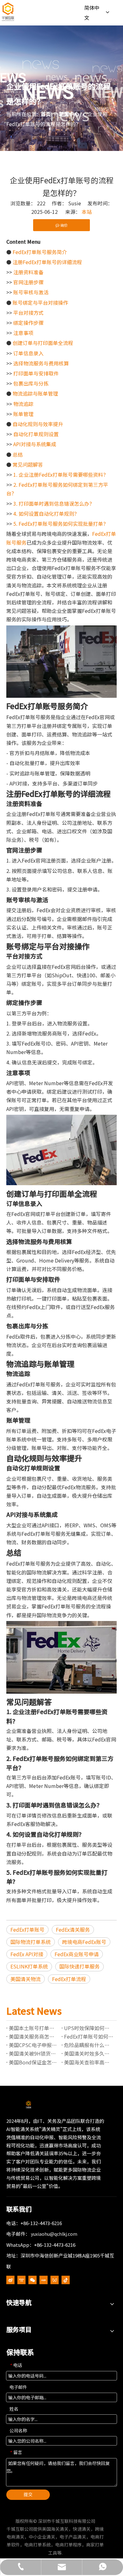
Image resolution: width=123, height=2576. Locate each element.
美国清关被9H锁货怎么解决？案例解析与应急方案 (34, 2053)
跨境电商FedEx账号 (84, 1942)
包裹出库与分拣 (31, 383)
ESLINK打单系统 (29, 1966)
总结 (18, 454)
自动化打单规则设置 (36, 434)
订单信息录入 (28, 353)
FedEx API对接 (27, 1954)
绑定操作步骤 (28, 323)
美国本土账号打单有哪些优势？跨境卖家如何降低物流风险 (34, 2028)
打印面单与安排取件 (36, 373)
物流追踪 (23, 404)
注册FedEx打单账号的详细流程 (47, 262)
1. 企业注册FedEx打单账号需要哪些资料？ (61, 475)
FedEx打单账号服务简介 (40, 252)
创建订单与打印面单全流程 (43, 343)
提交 (28, 2494)
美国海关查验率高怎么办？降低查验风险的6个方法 (89, 2062)
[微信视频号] (55, 2280)
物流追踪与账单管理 (35, 393)
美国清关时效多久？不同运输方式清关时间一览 (89, 2053)
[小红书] (44, 2280)
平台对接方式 (28, 313)
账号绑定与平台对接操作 (40, 303)
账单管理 (23, 414)
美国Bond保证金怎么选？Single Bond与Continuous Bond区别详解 (34, 2062)
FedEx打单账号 (27, 1929)
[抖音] (66, 2280)
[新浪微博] (10, 2280)
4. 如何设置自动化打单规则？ (46, 514)
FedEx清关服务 (73, 1929)
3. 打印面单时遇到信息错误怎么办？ (54, 503)
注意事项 (23, 333)
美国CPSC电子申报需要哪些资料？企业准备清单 (34, 2045)
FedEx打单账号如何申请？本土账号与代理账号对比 (89, 2036)
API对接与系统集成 (35, 444)
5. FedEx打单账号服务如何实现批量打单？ (61, 524)
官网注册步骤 (28, 282)
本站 (87, 212)
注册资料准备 (28, 272)
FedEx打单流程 (69, 1979)
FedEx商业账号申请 (77, 1954)
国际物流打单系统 (31, 1942)
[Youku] (21, 2280)
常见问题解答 (28, 464)
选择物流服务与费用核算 (41, 363)
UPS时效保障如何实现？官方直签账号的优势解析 (89, 2028)
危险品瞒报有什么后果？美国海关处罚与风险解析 (89, 2045)
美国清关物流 (26, 1979)
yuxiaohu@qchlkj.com (54, 2234)
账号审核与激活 (31, 292)
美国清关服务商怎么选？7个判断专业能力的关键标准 (34, 2036)
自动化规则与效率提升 (38, 424)
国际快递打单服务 (79, 1966)
